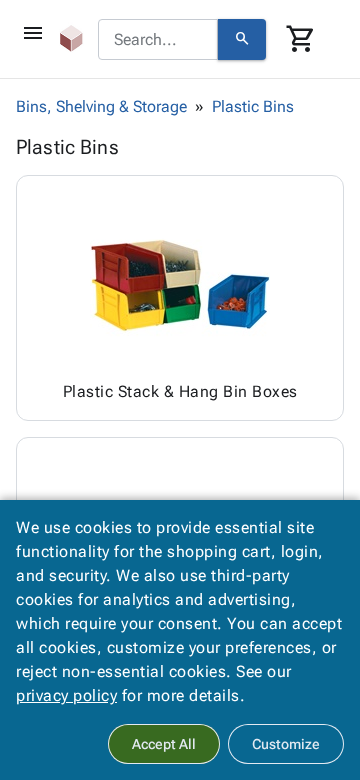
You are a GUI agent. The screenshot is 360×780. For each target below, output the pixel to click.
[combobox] (158, 40)
